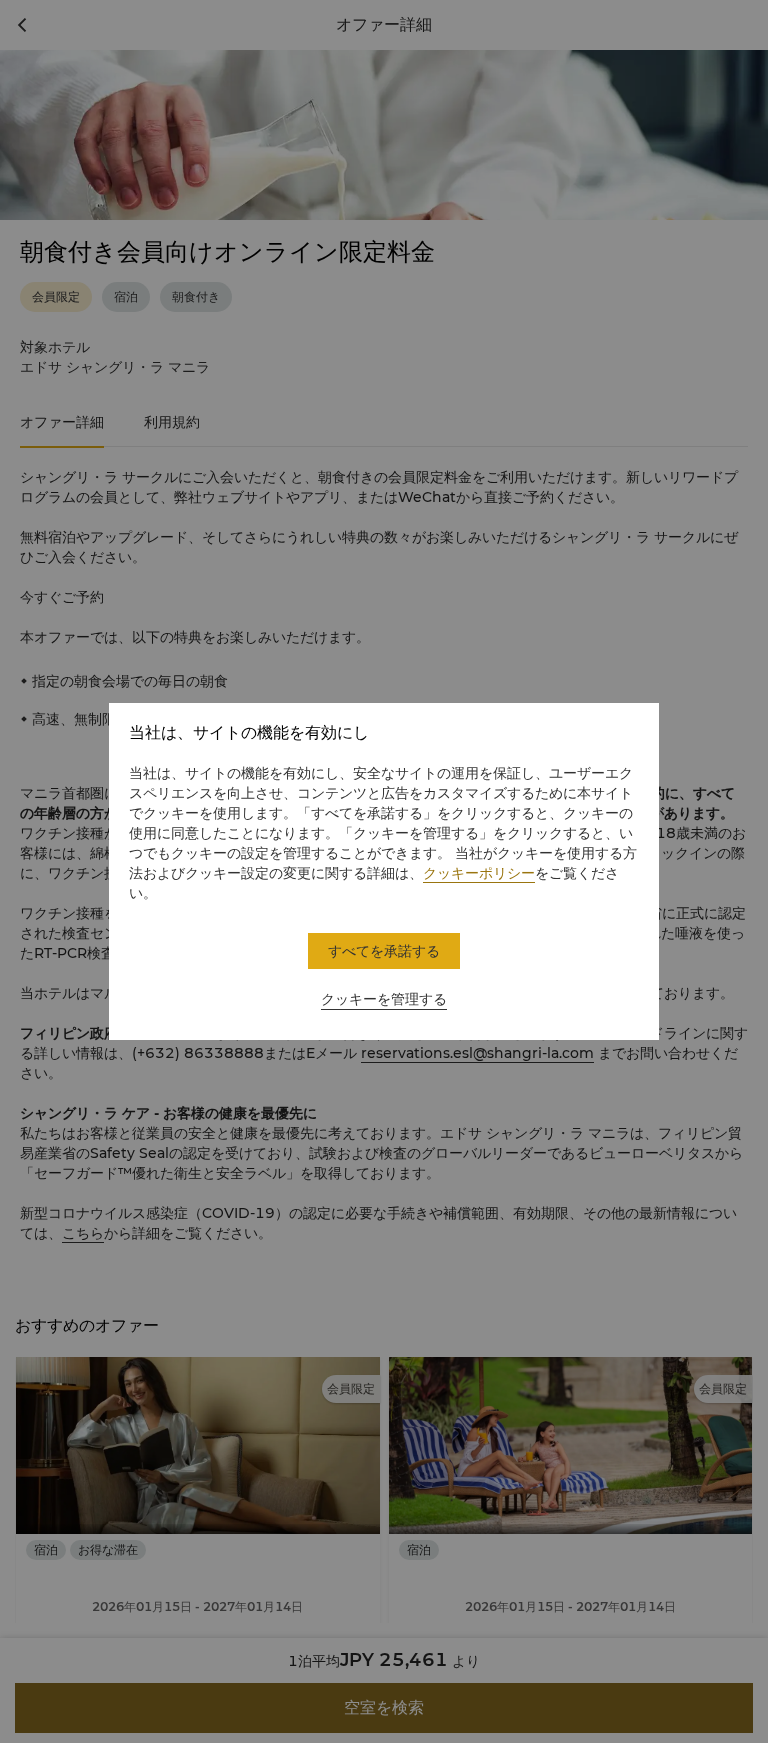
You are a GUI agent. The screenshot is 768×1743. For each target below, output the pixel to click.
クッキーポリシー (479, 873)
